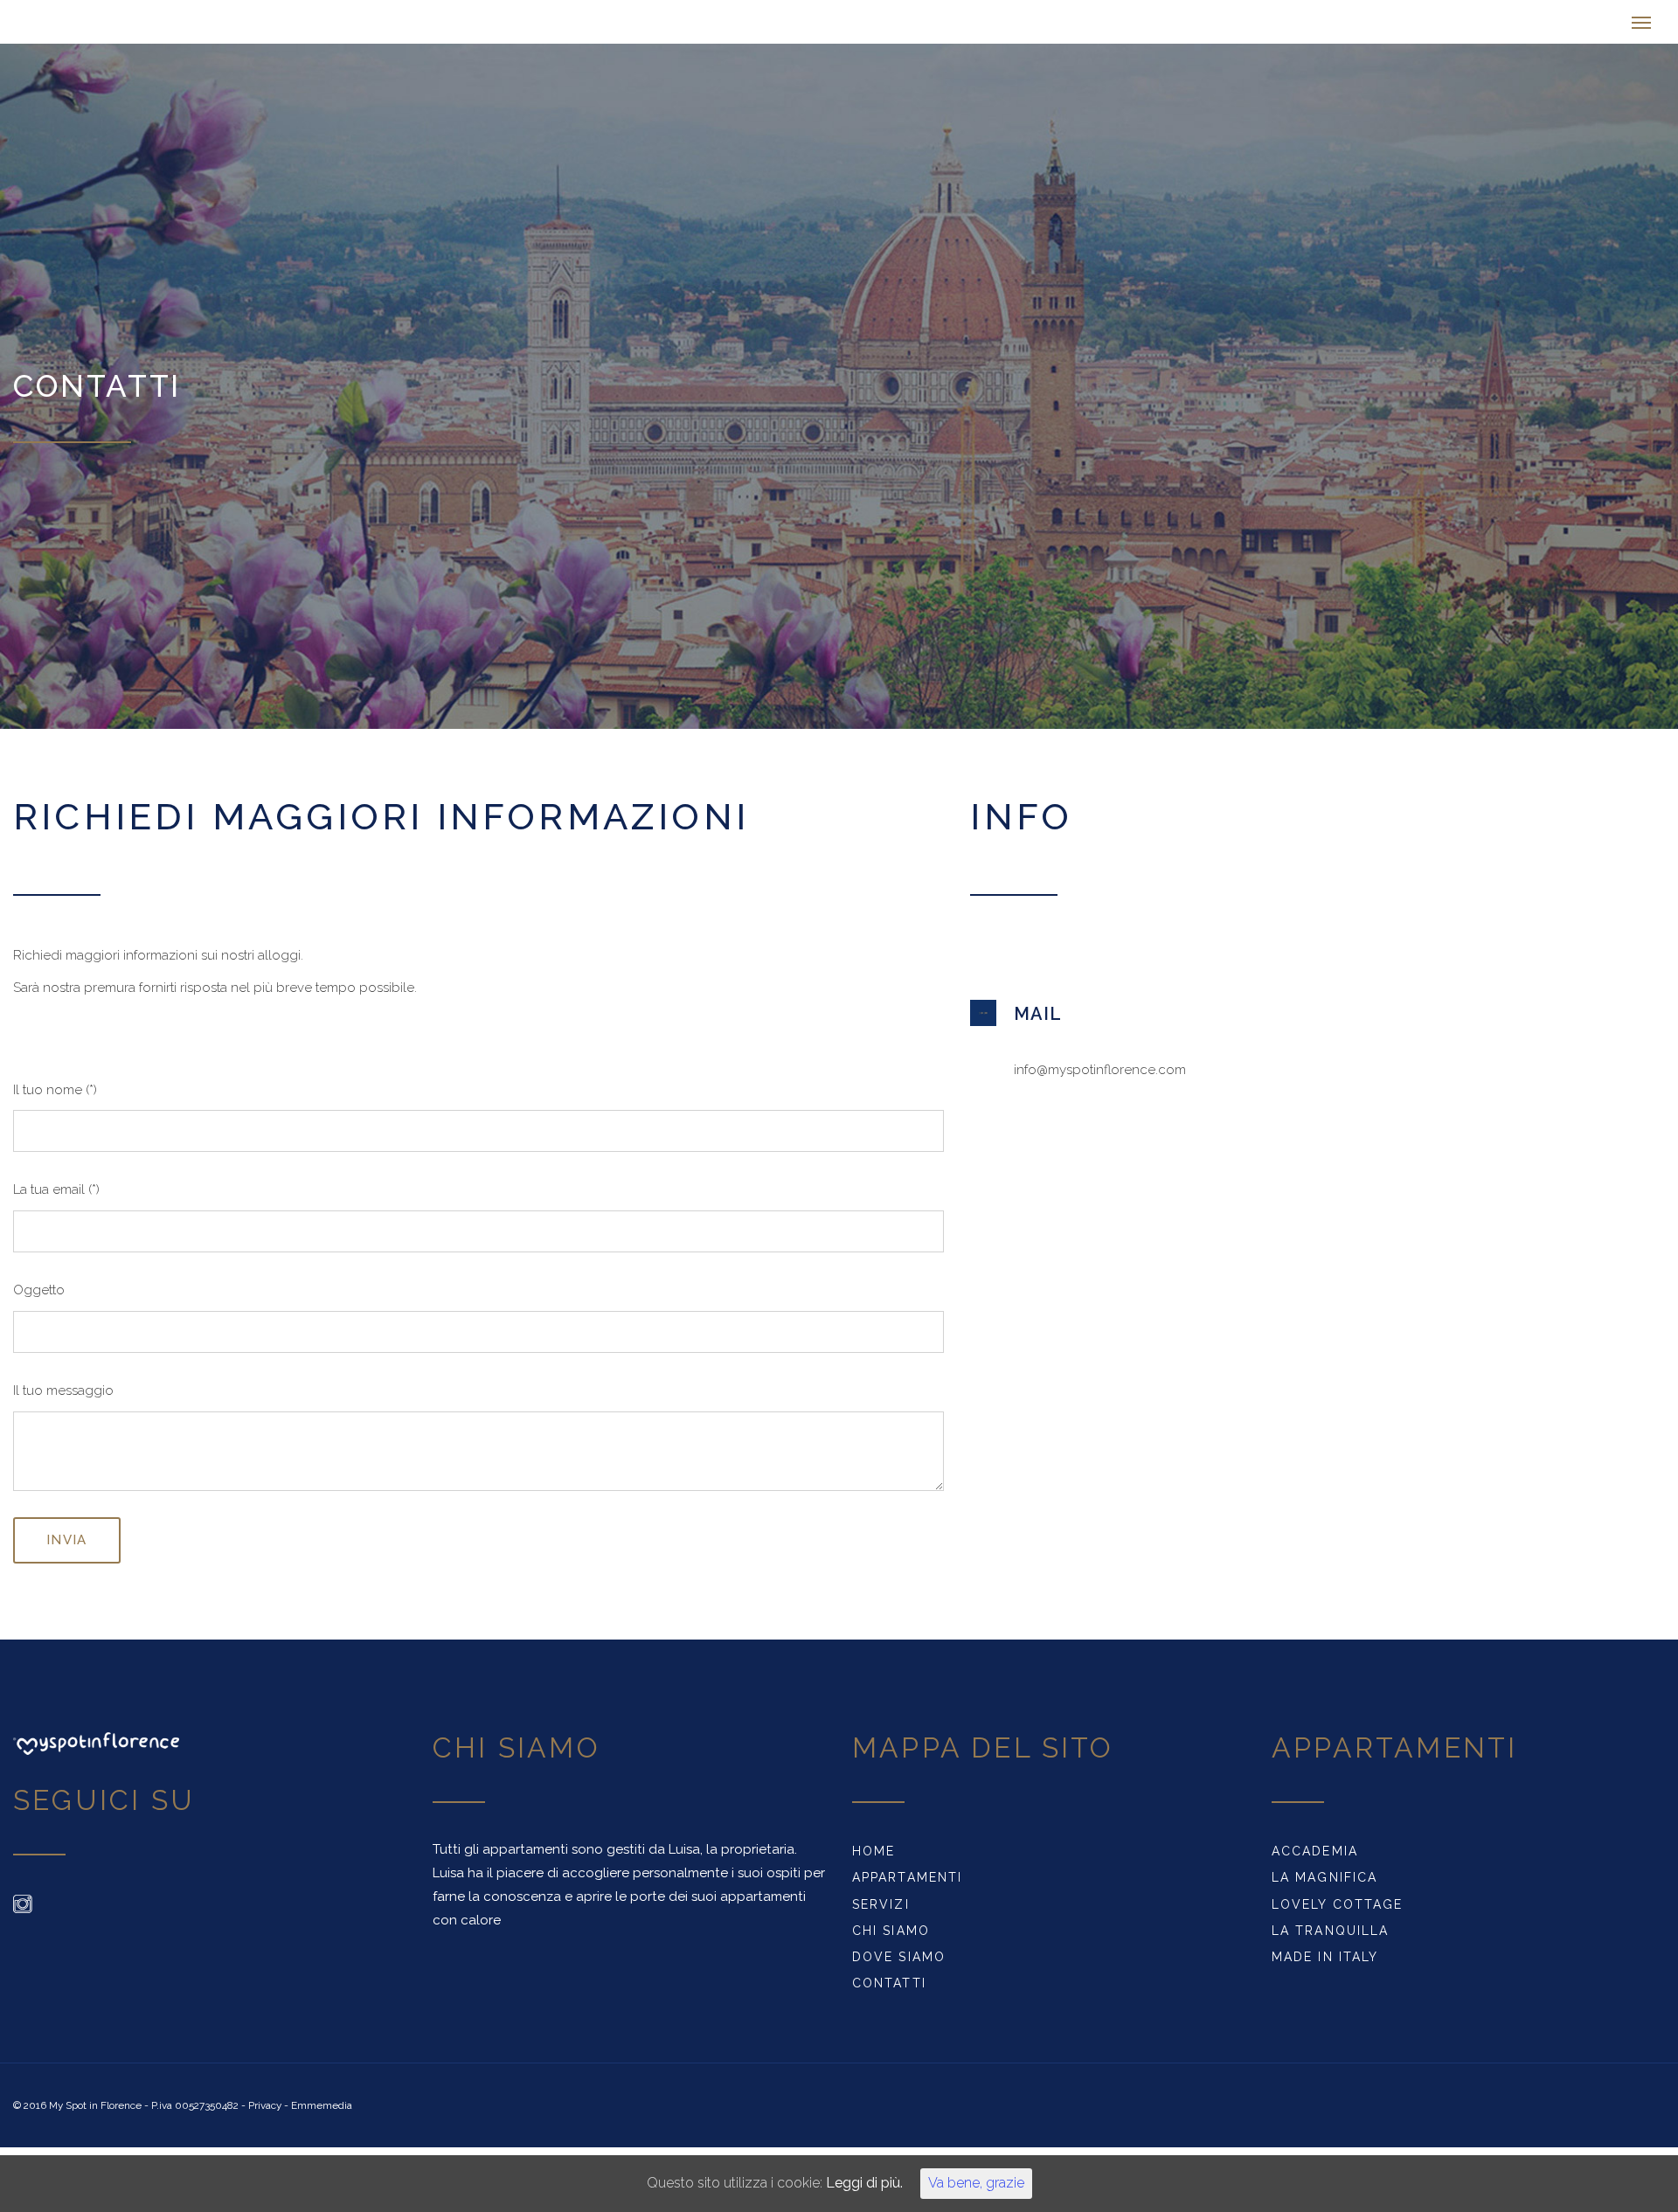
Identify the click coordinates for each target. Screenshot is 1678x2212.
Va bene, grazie (941, 2187)
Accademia (1315, 1860)
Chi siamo (891, 1939)
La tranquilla (1330, 1939)
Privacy (265, 2114)
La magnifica (1324, 1886)
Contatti (889, 1992)
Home (874, 1860)
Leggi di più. (851, 2187)
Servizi (881, 1913)
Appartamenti (907, 1886)
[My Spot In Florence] (140, 26)
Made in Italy (1325, 1966)
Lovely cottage (1337, 1913)
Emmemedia (322, 2114)
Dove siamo (899, 1966)
